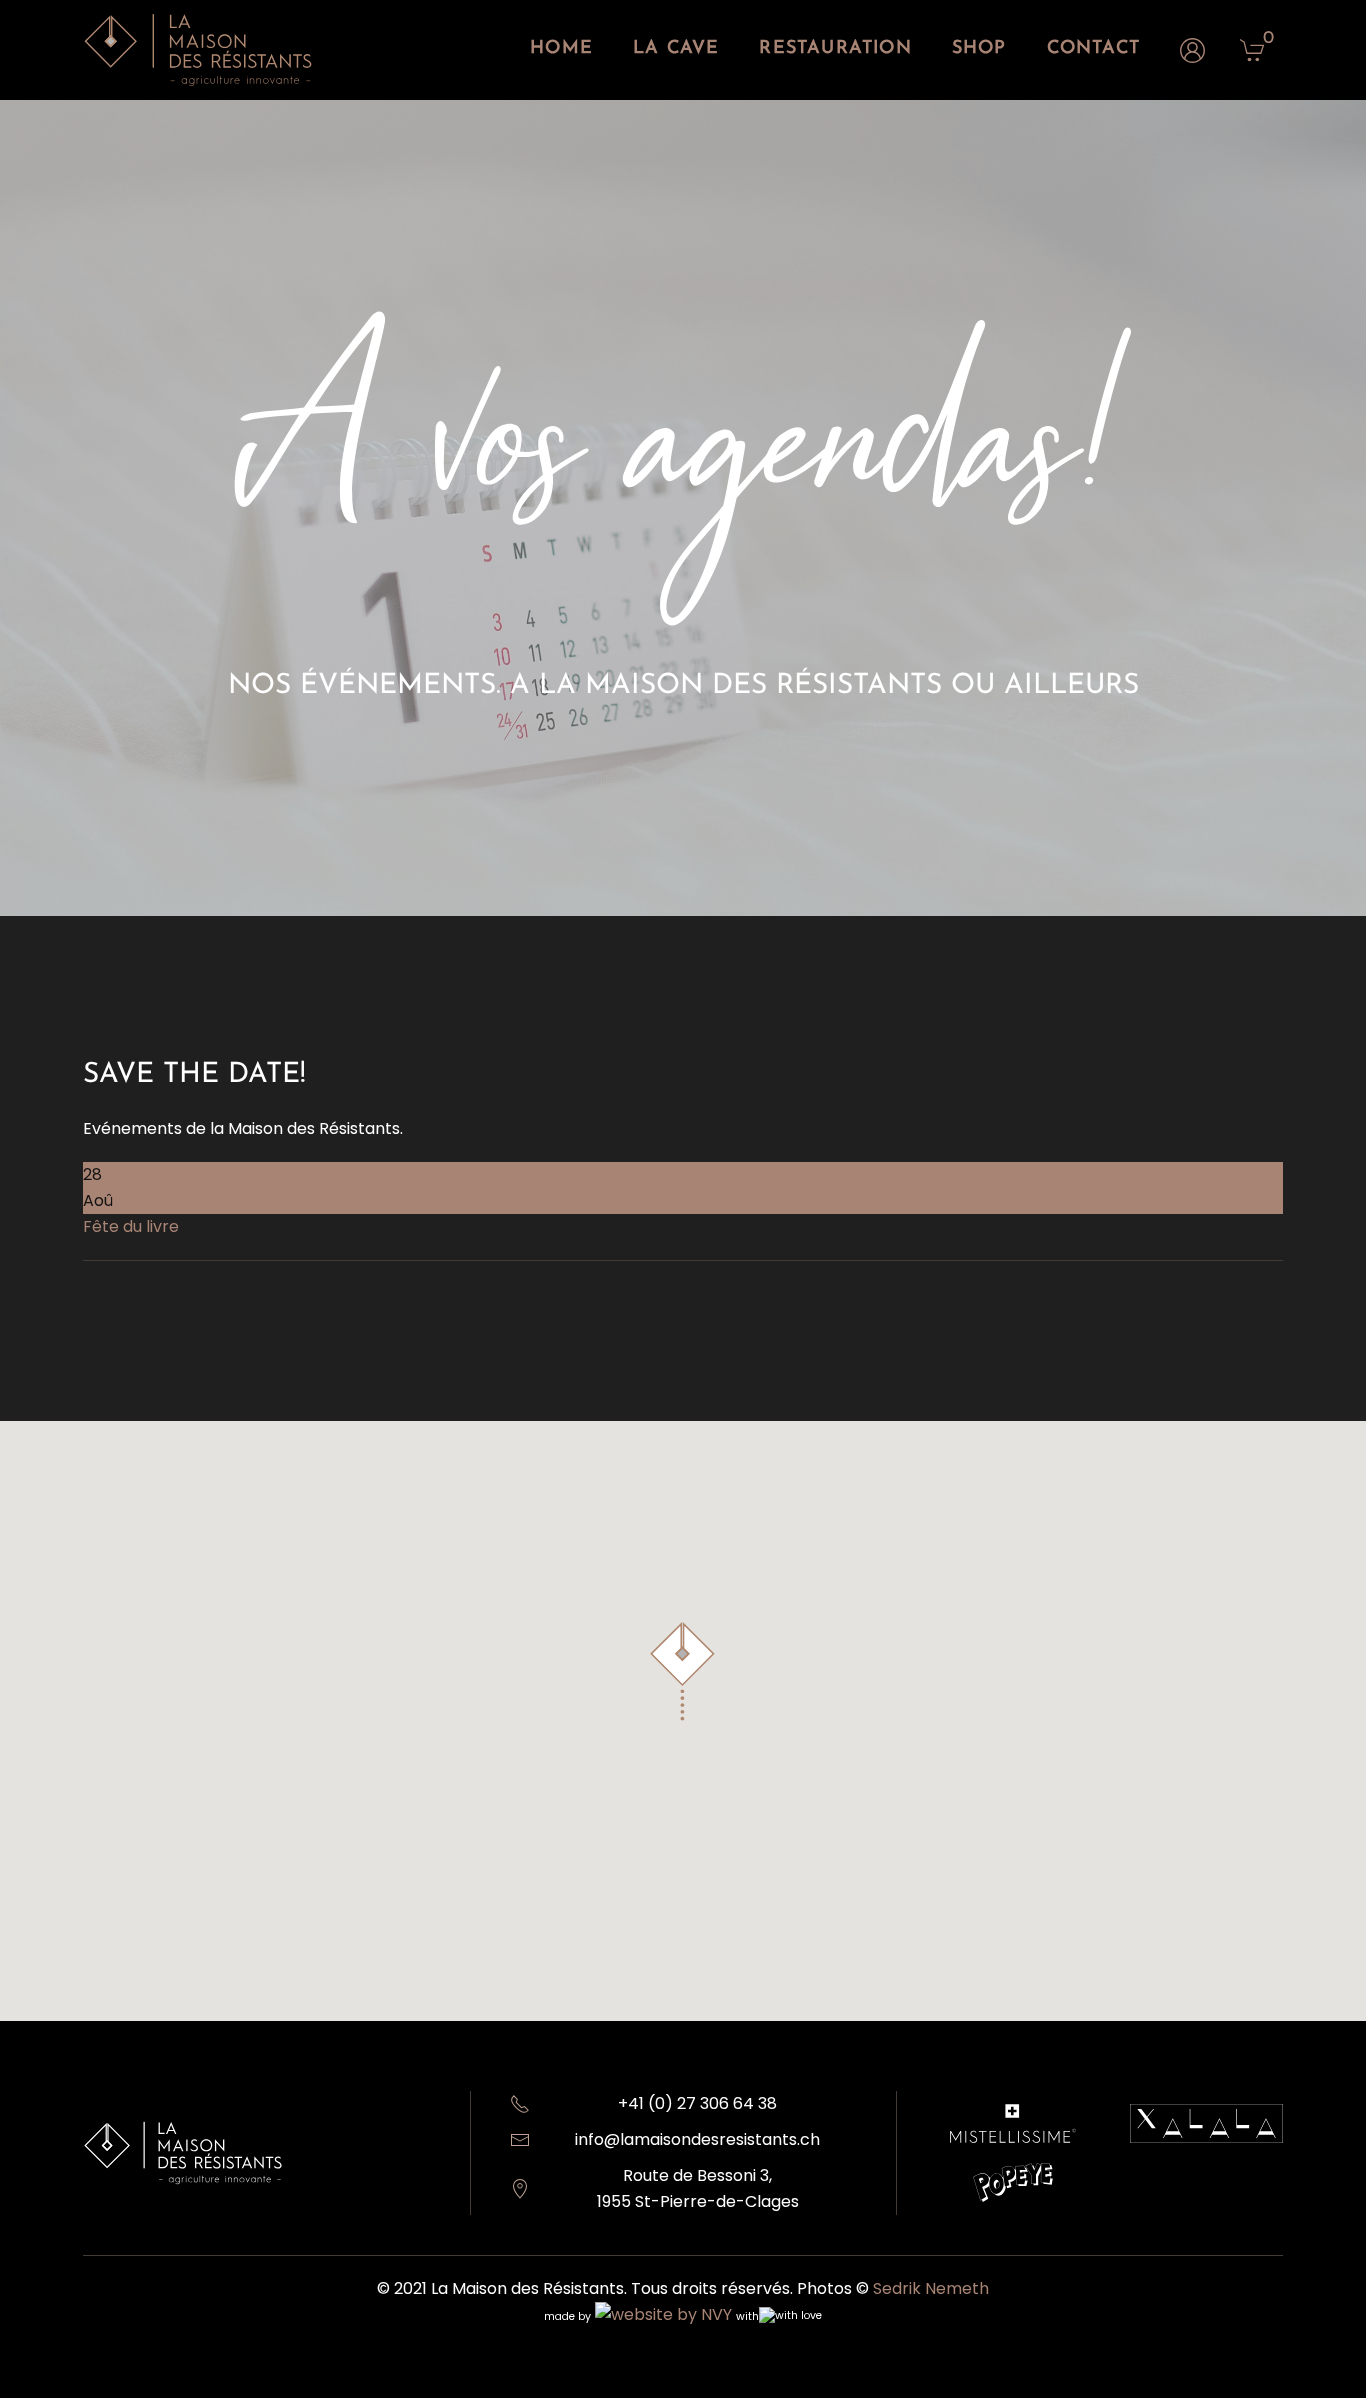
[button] (682, 1671)
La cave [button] (676, 49)
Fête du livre (131, 1226)
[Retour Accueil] (198, 50)
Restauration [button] (835, 49)
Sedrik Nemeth (931, 2288)
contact (1093, 49)
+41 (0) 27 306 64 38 (697, 2103)
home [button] (561, 49)
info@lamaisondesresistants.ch (697, 2139)
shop (979, 49)
